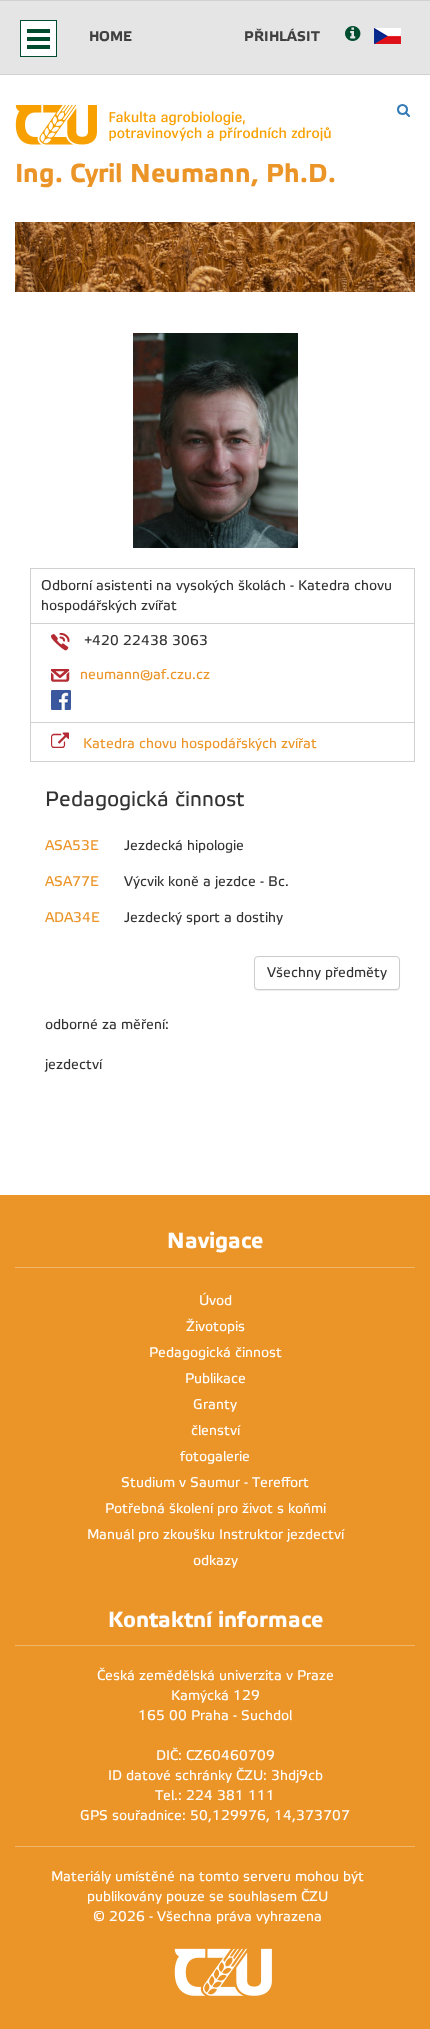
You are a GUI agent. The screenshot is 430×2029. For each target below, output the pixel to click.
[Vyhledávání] (403, 110)
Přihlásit (282, 36)
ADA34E (72, 917)
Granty (215, 1404)
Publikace (215, 1378)
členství (215, 1430)
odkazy (215, 1560)
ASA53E (72, 845)
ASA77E (72, 881)
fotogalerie (215, 1456)
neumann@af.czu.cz (145, 674)
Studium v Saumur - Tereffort (215, 1482)
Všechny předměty (327, 972)
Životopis (215, 1326)
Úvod (215, 1300)
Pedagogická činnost (215, 1352)
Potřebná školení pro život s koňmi (215, 1508)
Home (110, 36)
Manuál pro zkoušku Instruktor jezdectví (215, 1534)
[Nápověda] (352, 35)
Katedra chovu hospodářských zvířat (200, 743)
